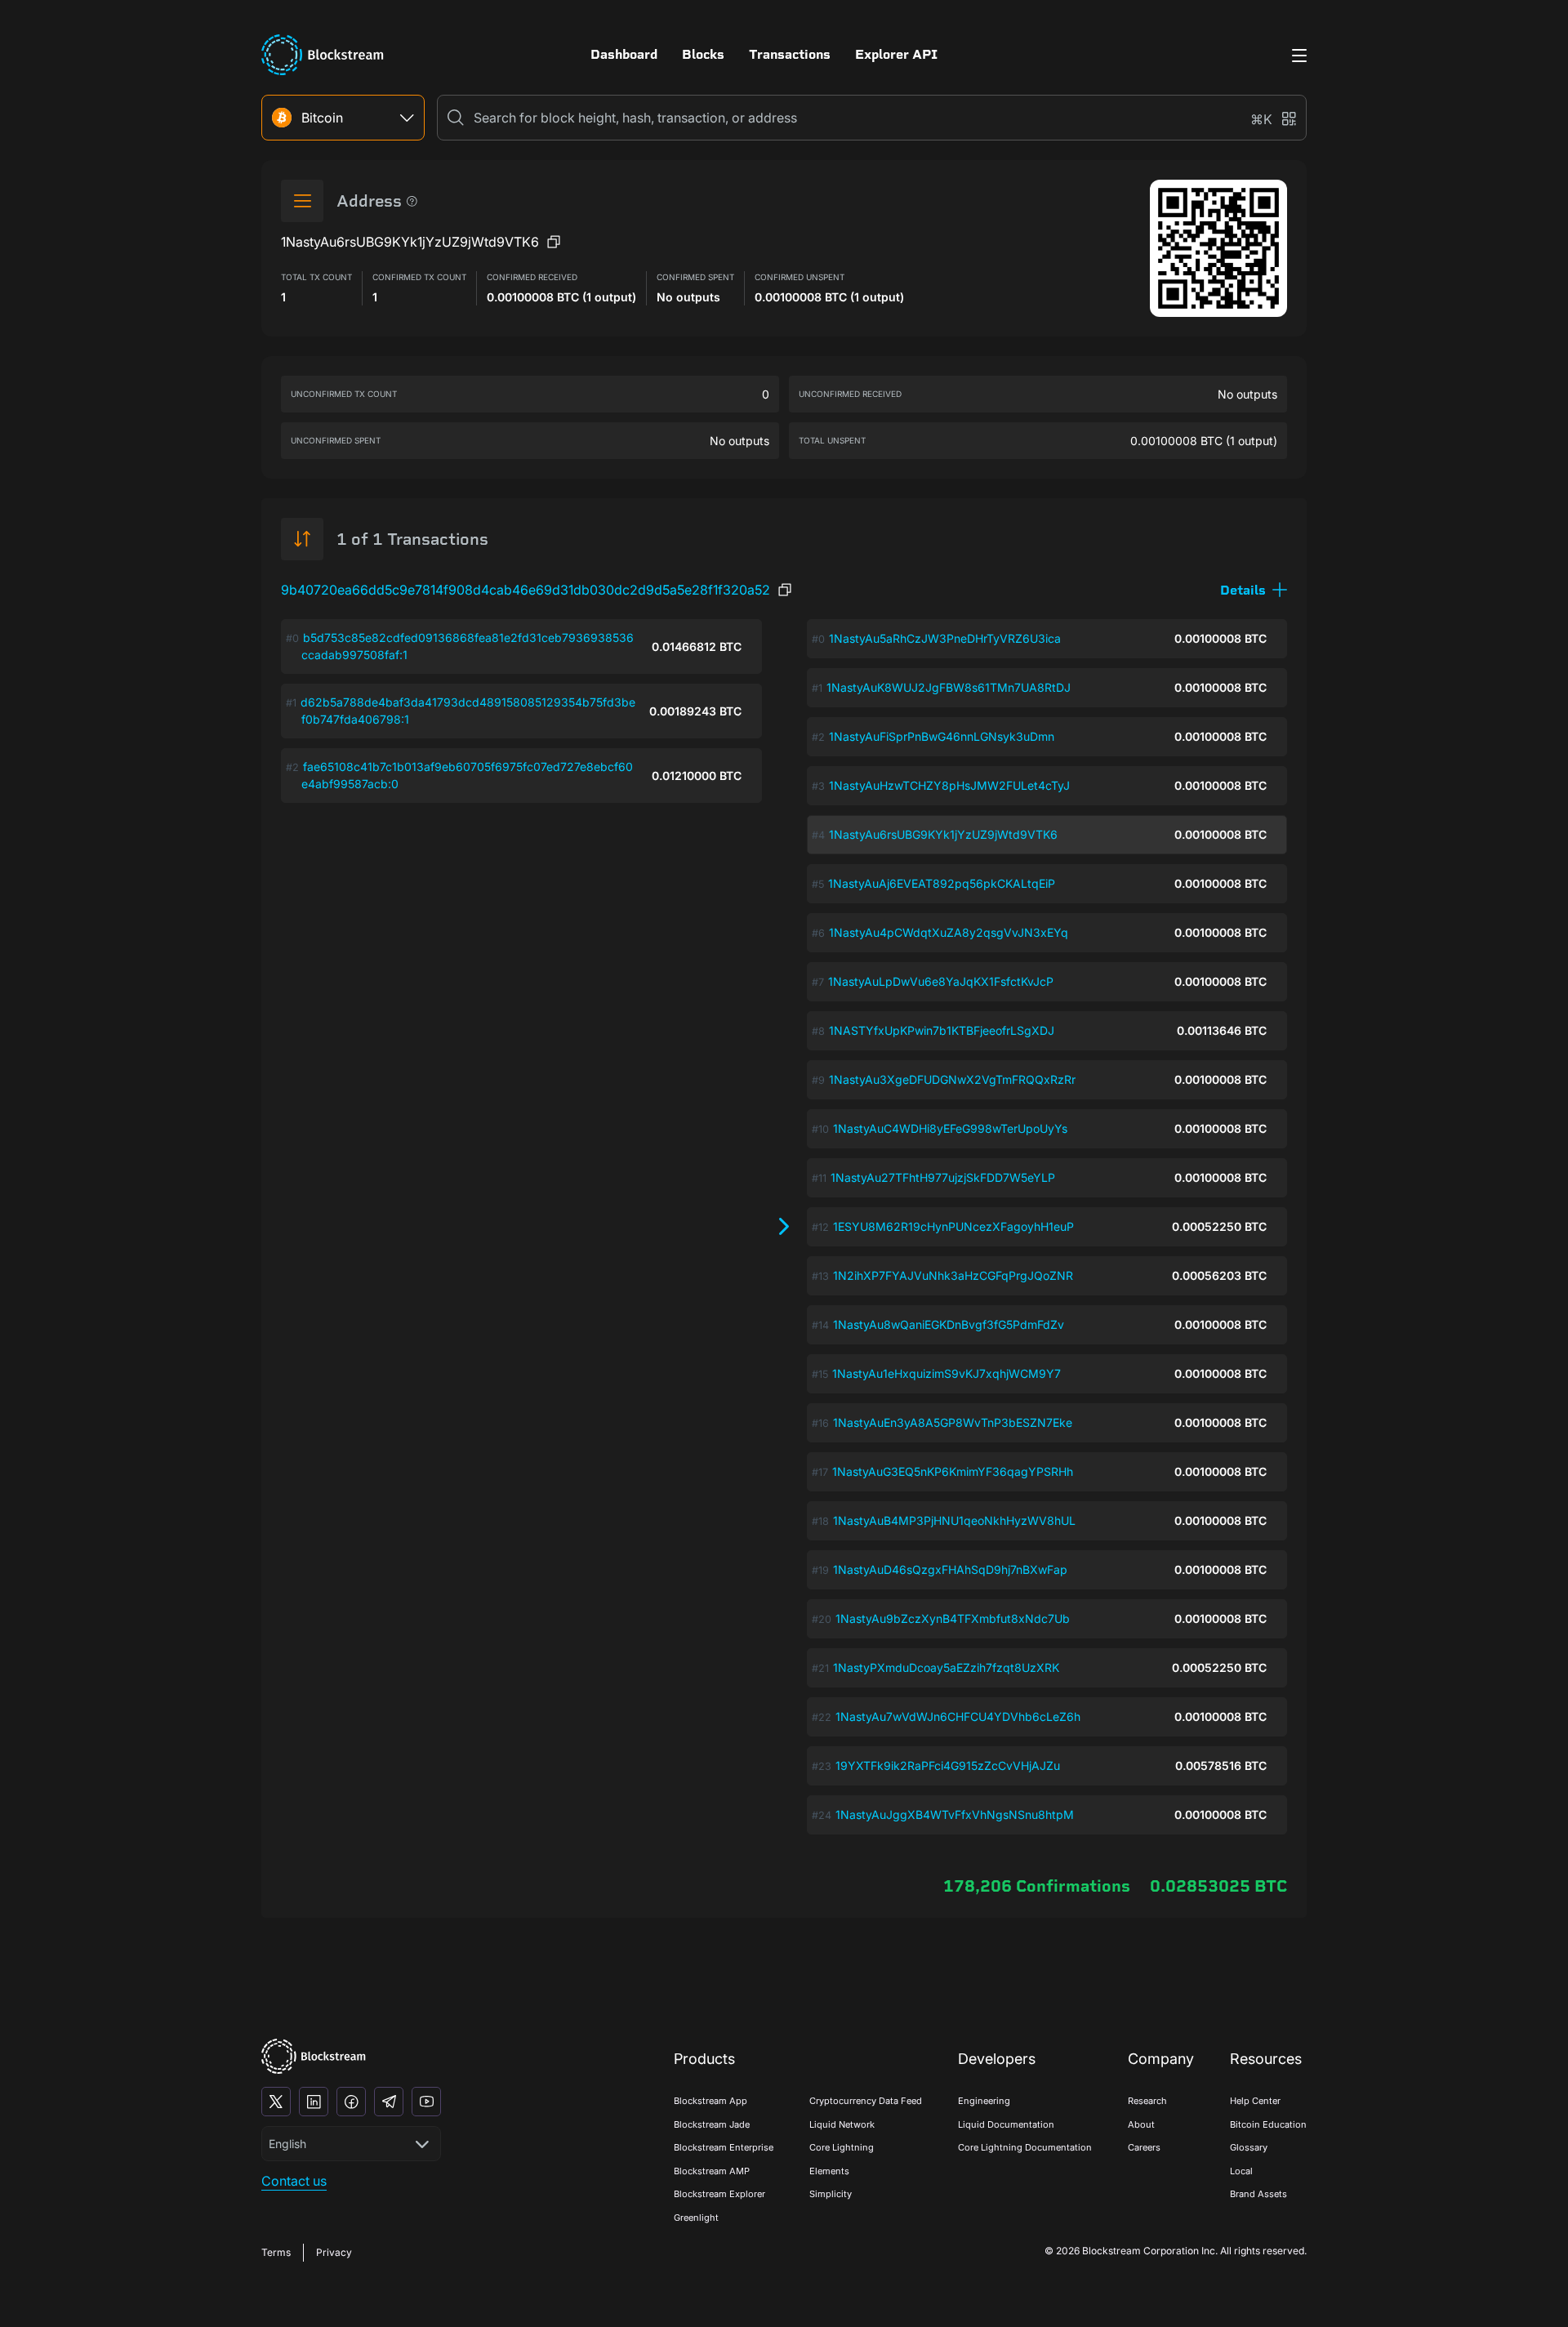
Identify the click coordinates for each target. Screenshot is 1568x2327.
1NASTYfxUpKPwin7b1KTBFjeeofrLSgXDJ (942, 1030)
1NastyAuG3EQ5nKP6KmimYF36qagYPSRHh (953, 1471)
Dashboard (624, 54)
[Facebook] (351, 2102)
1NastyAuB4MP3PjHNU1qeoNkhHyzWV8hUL (954, 1520)
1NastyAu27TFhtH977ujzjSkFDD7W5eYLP (943, 1177)
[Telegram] (389, 2102)
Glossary (1249, 2147)
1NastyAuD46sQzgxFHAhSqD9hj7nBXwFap (950, 1569)
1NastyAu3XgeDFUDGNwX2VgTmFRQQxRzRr (952, 1079)
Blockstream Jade (712, 2124)
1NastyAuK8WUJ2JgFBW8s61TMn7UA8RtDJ (949, 687)
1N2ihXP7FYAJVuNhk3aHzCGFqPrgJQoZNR (953, 1275)
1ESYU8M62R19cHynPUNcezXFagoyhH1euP (953, 1226)
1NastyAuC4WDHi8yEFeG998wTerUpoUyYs (950, 1128)
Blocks (703, 54)
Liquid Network (842, 2124)
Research (1147, 2101)
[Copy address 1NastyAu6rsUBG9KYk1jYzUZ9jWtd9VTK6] (554, 242)
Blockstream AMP (712, 2171)
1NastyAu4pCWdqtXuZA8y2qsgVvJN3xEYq (949, 932)
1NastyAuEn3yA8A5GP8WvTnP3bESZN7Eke (953, 1422)
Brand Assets (1258, 2194)
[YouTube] (426, 2102)
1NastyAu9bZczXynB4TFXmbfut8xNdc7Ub (953, 1618)
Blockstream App (710, 2101)
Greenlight (696, 2218)
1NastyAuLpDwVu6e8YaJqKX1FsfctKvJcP (941, 981)
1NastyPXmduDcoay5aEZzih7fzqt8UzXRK (946, 1667)
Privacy (334, 2252)
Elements (829, 2171)
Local (1241, 2171)
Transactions (790, 54)
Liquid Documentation (1006, 2124)
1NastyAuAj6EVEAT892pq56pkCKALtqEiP (942, 883)
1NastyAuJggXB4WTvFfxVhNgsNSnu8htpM (955, 1814)
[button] (1254, 590)
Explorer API (896, 54)
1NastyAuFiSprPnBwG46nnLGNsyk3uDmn (942, 736)
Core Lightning (842, 2147)
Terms (276, 2252)
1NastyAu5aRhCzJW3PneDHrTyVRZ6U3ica (945, 638)
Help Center (1255, 2101)
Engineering (984, 2101)
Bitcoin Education (1268, 2124)
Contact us (294, 2181)
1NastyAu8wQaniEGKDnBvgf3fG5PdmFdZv (949, 1324)
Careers (1144, 2147)
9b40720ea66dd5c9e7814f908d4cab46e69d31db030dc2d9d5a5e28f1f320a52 (526, 590)
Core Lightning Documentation (1025, 2147)
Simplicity (831, 2194)
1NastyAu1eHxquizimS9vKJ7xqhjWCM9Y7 (947, 1373)
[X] (276, 2102)
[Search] (456, 118)
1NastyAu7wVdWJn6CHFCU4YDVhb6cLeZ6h (958, 1716)
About (1141, 2124)
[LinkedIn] (314, 2102)
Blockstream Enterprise (724, 2147)
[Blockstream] (314, 2056)
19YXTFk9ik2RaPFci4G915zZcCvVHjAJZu (948, 1765)
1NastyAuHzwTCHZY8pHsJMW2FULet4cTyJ (949, 785)
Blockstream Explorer (719, 2194)
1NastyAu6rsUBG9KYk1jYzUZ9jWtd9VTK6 (943, 834)
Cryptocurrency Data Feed (866, 2101)
